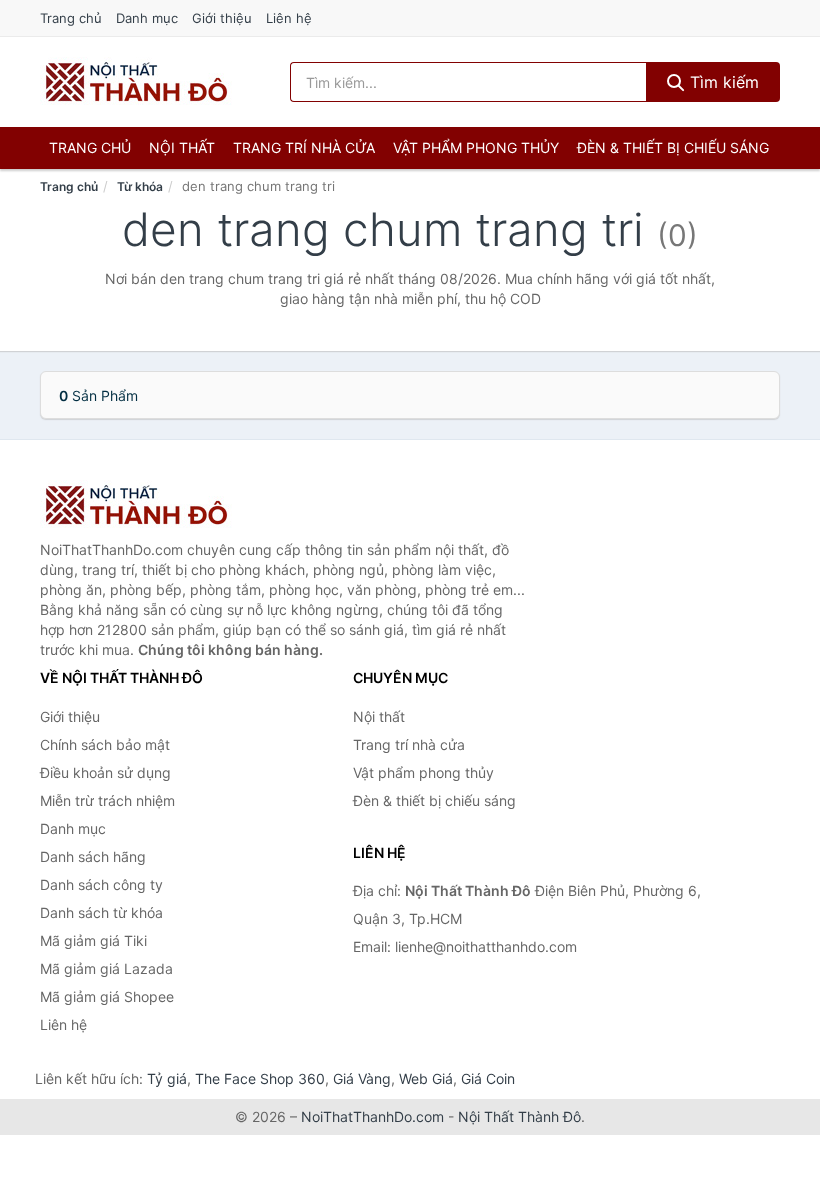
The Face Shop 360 (260, 1078)
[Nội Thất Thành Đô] (140, 505)
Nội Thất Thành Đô (519, 1116)
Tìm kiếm (722, 82)
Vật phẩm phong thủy (476, 147)
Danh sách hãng (93, 856)
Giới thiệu (222, 18)
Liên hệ (289, 18)
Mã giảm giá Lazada (106, 968)
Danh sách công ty (101, 884)
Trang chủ (71, 18)
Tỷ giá (167, 1078)
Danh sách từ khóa (101, 912)
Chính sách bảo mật (105, 744)
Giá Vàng (362, 1078)
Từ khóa (140, 186)
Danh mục (147, 18)
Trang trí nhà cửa (304, 147)
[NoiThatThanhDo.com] (136, 82)
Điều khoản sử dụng (105, 772)
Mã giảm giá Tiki (93, 940)
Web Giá (426, 1078)
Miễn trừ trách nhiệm (107, 800)
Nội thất (182, 147)
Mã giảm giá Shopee (107, 996)
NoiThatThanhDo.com (372, 1116)
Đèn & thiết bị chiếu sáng (673, 147)
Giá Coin (488, 1078)
